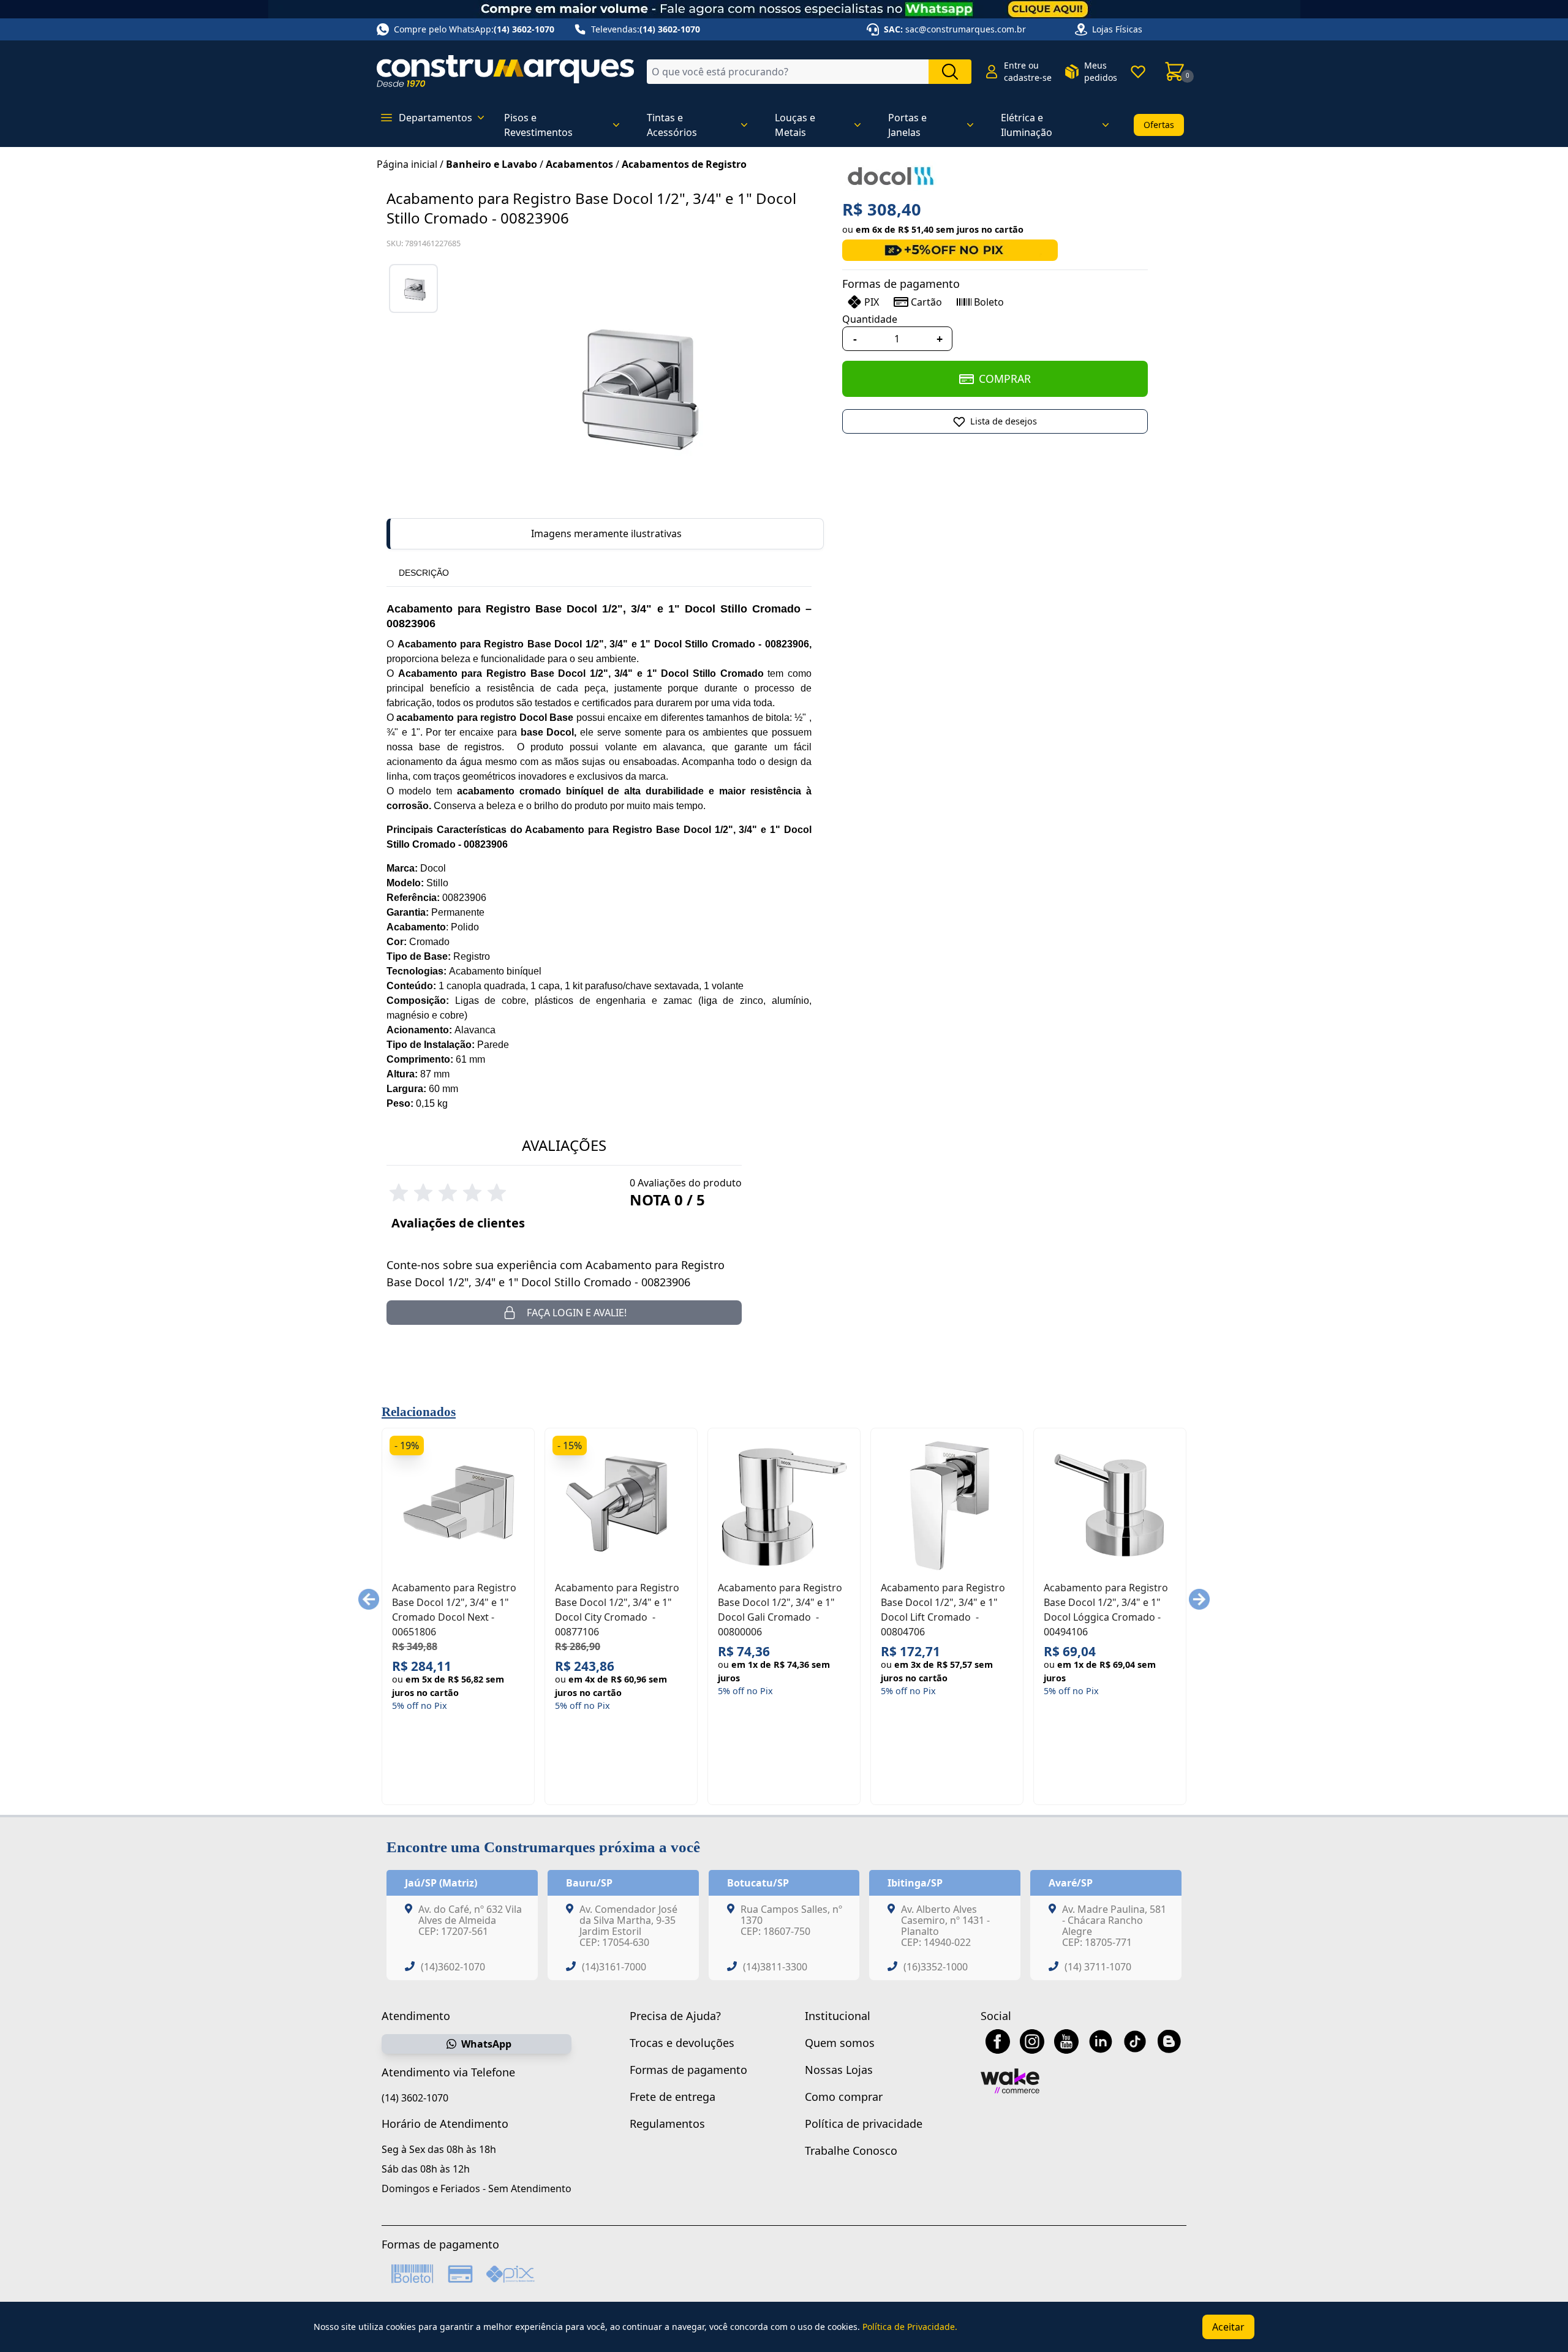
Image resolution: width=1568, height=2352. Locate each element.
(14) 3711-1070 (1098, 1967)
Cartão (926, 302)
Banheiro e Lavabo (492, 164)
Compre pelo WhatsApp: (474, 29)
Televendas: (646, 29)
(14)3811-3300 (775, 1967)
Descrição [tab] (424, 573)
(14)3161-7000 (614, 1967)
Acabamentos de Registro (684, 164)
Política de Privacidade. (910, 2327)
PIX (872, 302)
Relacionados (419, 1412)
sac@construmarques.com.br (966, 29)
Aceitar (1228, 2327)
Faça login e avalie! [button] (577, 1313)
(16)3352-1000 (936, 1967)
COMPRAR (1005, 379)
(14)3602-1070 (453, 1967)
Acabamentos (579, 164)
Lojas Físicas (1117, 29)
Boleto (989, 302)
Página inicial (407, 164)
